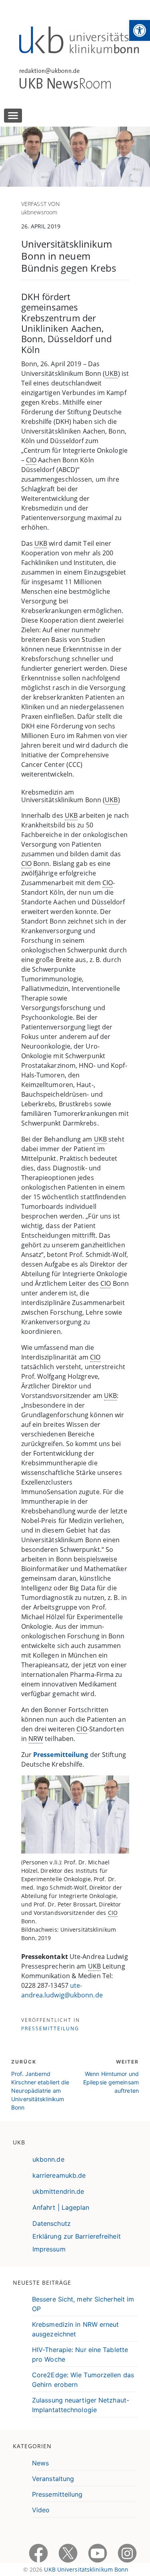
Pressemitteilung (61, 1755)
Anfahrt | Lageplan (61, 2207)
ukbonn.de (48, 2159)
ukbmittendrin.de (58, 2191)
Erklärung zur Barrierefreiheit (77, 2236)
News (40, 2463)
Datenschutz (52, 2223)
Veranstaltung (53, 2479)
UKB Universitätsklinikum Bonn (86, 2569)
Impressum (49, 2249)
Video (41, 2510)
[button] (140, 30)
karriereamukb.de (59, 2175)
